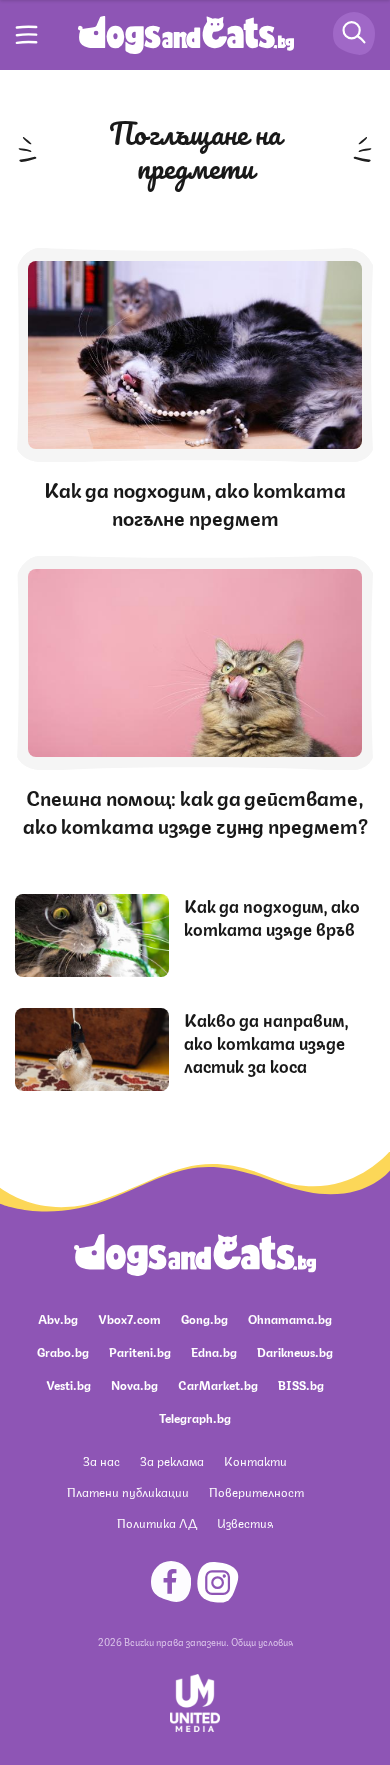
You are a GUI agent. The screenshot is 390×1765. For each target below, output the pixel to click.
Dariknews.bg (295, 1351)
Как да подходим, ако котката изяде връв (272, 916)
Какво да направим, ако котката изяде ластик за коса (266, 1042)
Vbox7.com (129, 1318)
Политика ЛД (157, 1522)
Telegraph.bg (195, 1417)
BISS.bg (301, 1384)
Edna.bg (214, 1351)
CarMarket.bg (218, 1384)
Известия (245, 1522)
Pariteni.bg (140, 1351)
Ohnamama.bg (290, 1318)
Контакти (255, 1460)
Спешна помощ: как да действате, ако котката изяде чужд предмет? (195, 810)
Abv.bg (58, 1318)
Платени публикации (128, 1491)
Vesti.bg (68, 1384)
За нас (101, 1460)
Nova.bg (134, 1384)
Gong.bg (204, 1318)
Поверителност (256, 1491)
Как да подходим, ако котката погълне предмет (195, 502)
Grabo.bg (63, 1351)
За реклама (172, 1460)
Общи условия (262, 1641)
